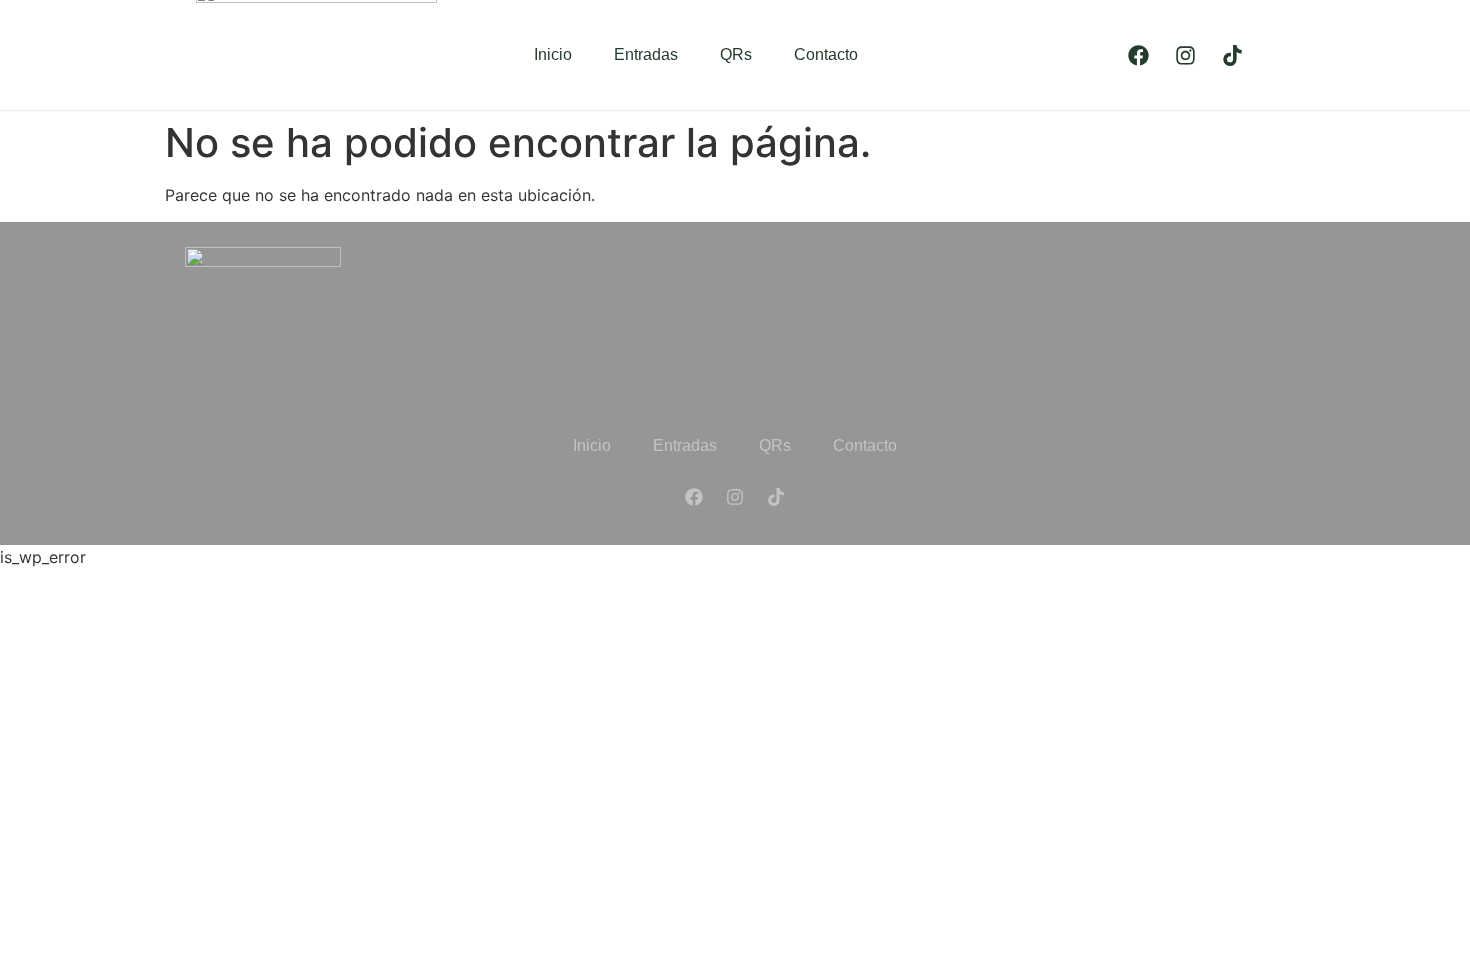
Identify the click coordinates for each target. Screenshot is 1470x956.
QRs (736, 54)
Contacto (826, 54)
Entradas (646, 54)
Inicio (553, 54)
